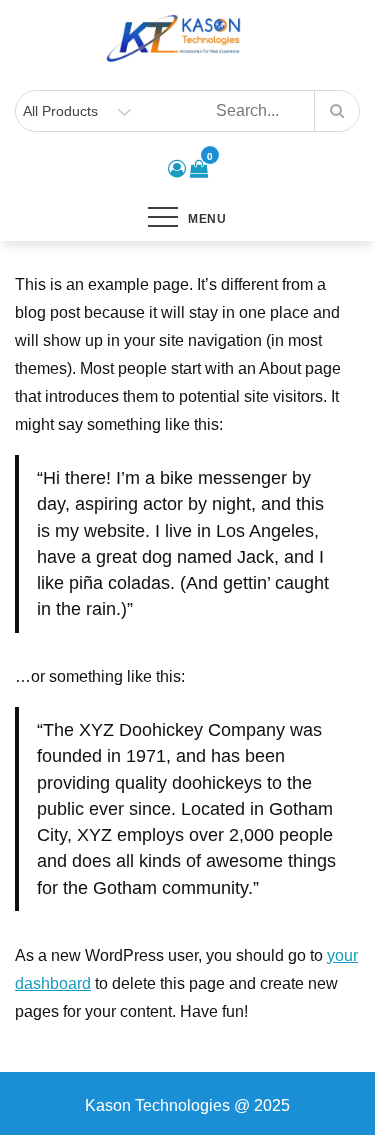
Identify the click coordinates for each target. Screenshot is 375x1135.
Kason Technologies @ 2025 (187, 1105)
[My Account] (177, 169)
